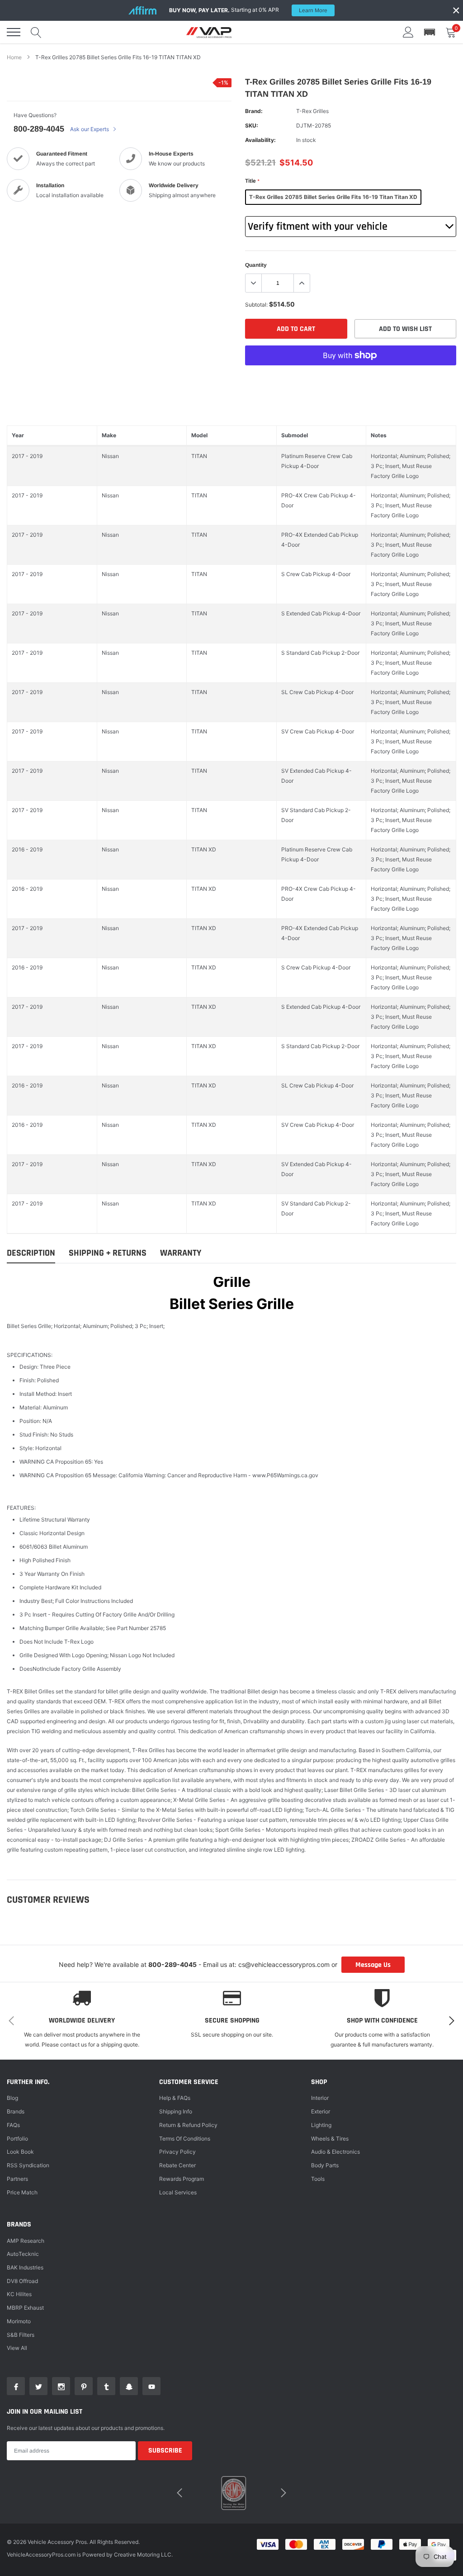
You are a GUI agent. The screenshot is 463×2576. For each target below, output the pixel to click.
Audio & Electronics (335, 2152)
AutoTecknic (23, 2254)
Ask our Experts (90, 129)
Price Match (22, 2192)
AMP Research (26, 2241)
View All (17, 2348)
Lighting (321, 2125)
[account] (408, 32)
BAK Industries (25, 2267)
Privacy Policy (177, 2152)
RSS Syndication (28, 2165)
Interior (320, 2098)
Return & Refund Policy (188, 2125)
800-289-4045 (39, 129)
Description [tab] (31, 1253)
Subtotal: (256, 305)
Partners (17, 2179)
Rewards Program (182, 2179)
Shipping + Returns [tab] (108, 1253)
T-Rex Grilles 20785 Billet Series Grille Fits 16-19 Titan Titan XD (333, 197)
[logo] (209, 32)
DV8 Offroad (22, 2281)
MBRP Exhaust (25, 2308)
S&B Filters (21, 2335)
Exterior (321, 2111)
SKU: (252, 125)
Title (252, 181)
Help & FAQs (175, 2098)
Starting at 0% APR (248, 10)
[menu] (14, 32)
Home (14, 57)
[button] (430, 32)
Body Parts (325, 2165)
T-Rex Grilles (312, 111)
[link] (16, 2386)
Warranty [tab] (181, 1253)
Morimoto (19, 2321)
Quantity (256, 265)
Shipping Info (176, 2111)
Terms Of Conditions (185, 2139)
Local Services (178, 2192)
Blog (12, 2098)
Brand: (254, 111)
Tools (318, 2179)
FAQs (13, 2125)
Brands (16, 2111)
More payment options (351, 378)
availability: (260, 140)
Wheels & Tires (330, 2139)
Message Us (373, 1965)
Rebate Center (177, 2165)
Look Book (20, 2152)
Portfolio (17, 2139)
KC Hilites (19, 2294)
